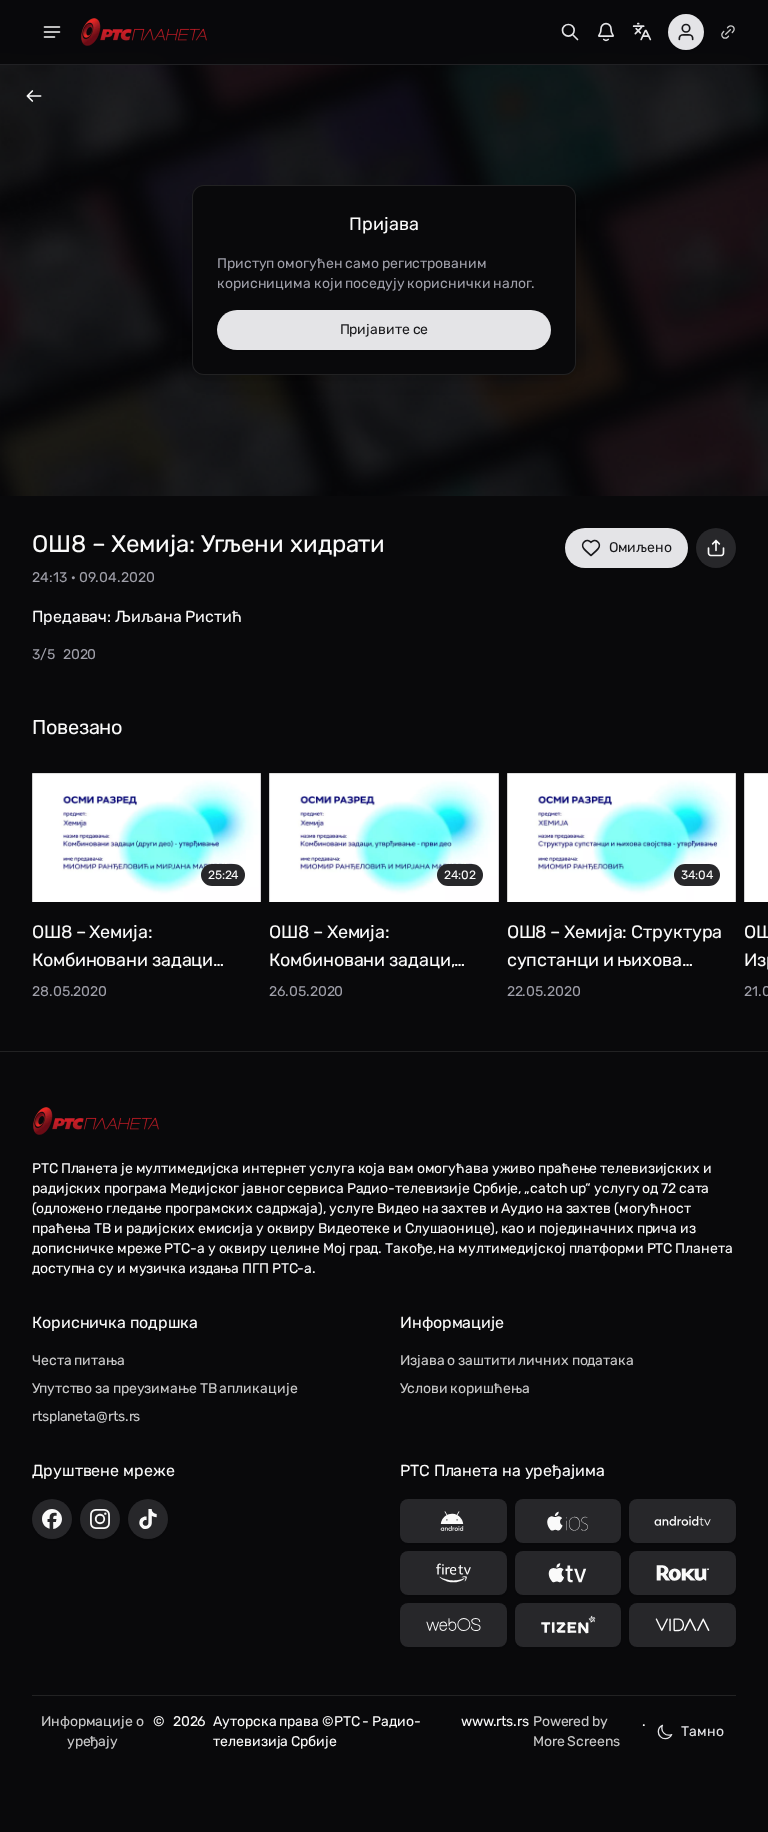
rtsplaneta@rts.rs (86, 1416)
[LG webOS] (453, 1625)
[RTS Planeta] (144, 32)
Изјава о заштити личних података (517, 1360)
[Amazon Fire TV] (453, 1573)
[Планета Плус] (728, 32)
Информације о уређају (92, 1731)
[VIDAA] (682, 1625)
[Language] (642, 32)
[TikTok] (148, 1519)
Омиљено (640, 547)
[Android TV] (682, 1521)
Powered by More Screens (576, 1731)
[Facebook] (52, 1519)
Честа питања (78, 1360)
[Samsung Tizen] (568, 1625)
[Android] (453, 1521)
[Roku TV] (682, 1573)
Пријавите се (384, 329)
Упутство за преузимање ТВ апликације (164, 1388)
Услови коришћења (464, 1388)
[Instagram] (100, 1519)
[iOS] (568, 1521)
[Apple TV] (568, 1573)
